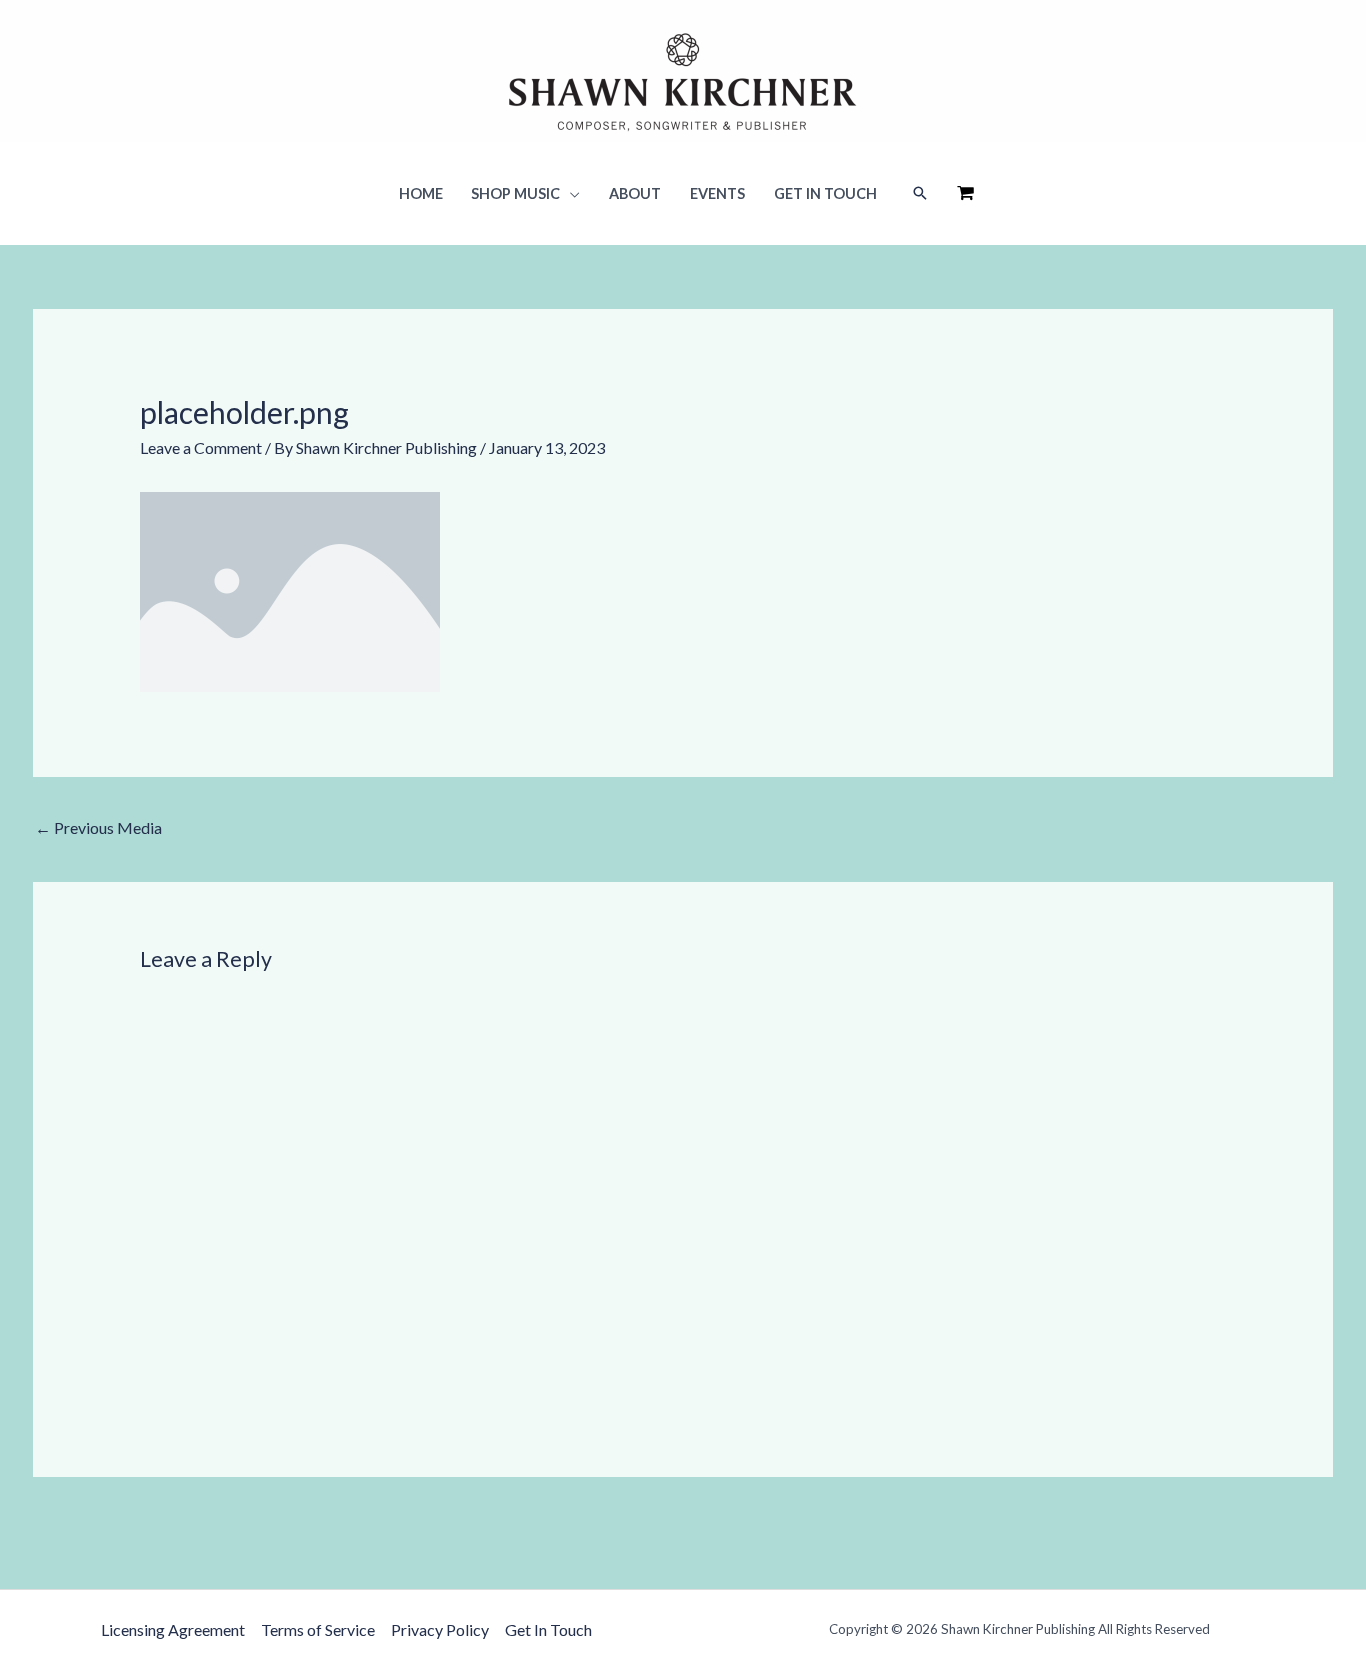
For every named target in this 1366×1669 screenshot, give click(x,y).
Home (421, 193)
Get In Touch (825, 193)
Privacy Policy (440, 1629)
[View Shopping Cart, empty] (965, 193)
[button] (920, 194)
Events (717, 193)
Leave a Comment (201, 447)
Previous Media (98, 827)
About (635, 193)
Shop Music (515, 193)
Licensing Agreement (173, 1629)
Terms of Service (318, 1629)
